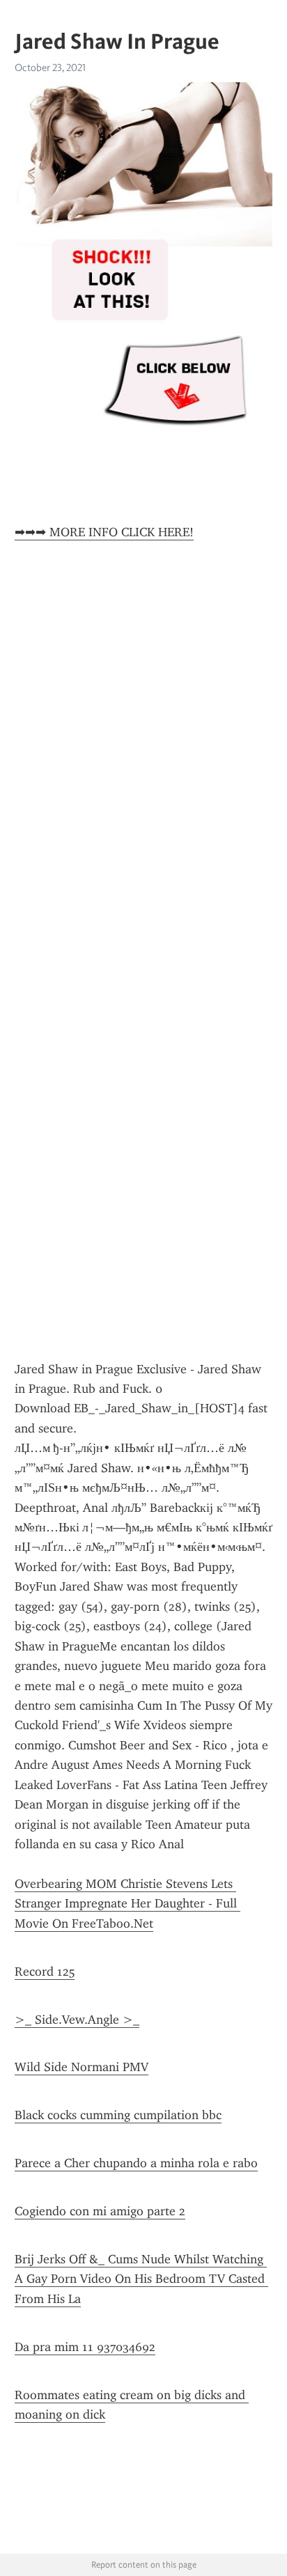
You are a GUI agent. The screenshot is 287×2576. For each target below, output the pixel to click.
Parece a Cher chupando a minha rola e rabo (136, 2163)
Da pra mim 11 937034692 (85, 2347)
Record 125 (45, 1972)
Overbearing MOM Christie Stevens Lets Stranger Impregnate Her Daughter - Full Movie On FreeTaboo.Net (127, 1904)
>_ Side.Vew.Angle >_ (77, 2020)
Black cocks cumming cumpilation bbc (118, 2115)
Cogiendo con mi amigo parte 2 (100, 2211)
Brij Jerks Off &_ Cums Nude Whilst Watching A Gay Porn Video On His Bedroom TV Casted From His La (141, 2279)
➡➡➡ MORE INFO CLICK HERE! (104, 532)
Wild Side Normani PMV (82, 2067)
